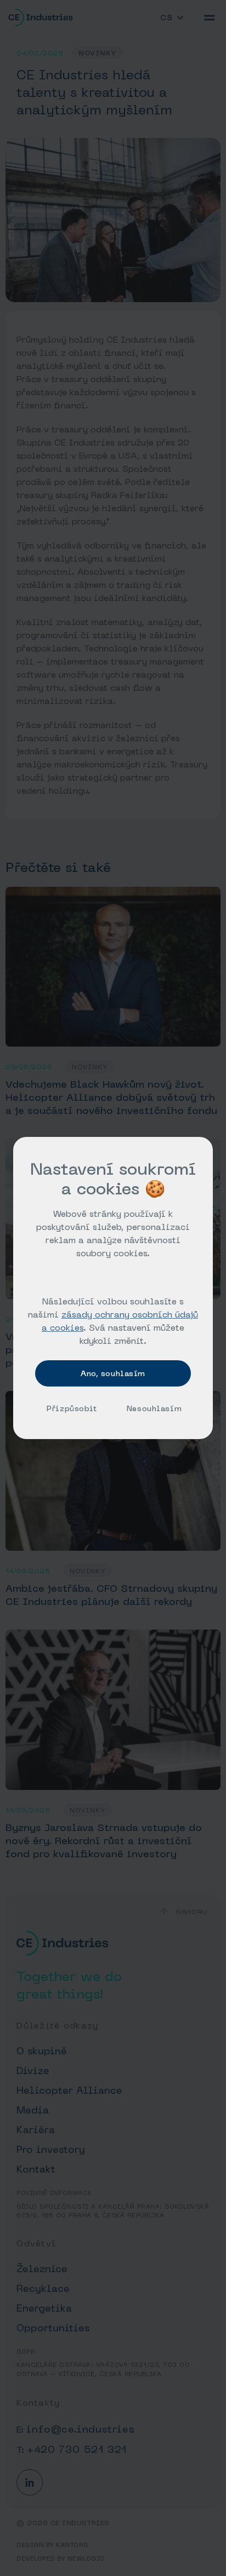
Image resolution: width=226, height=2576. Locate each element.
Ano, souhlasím (113, 1373)
